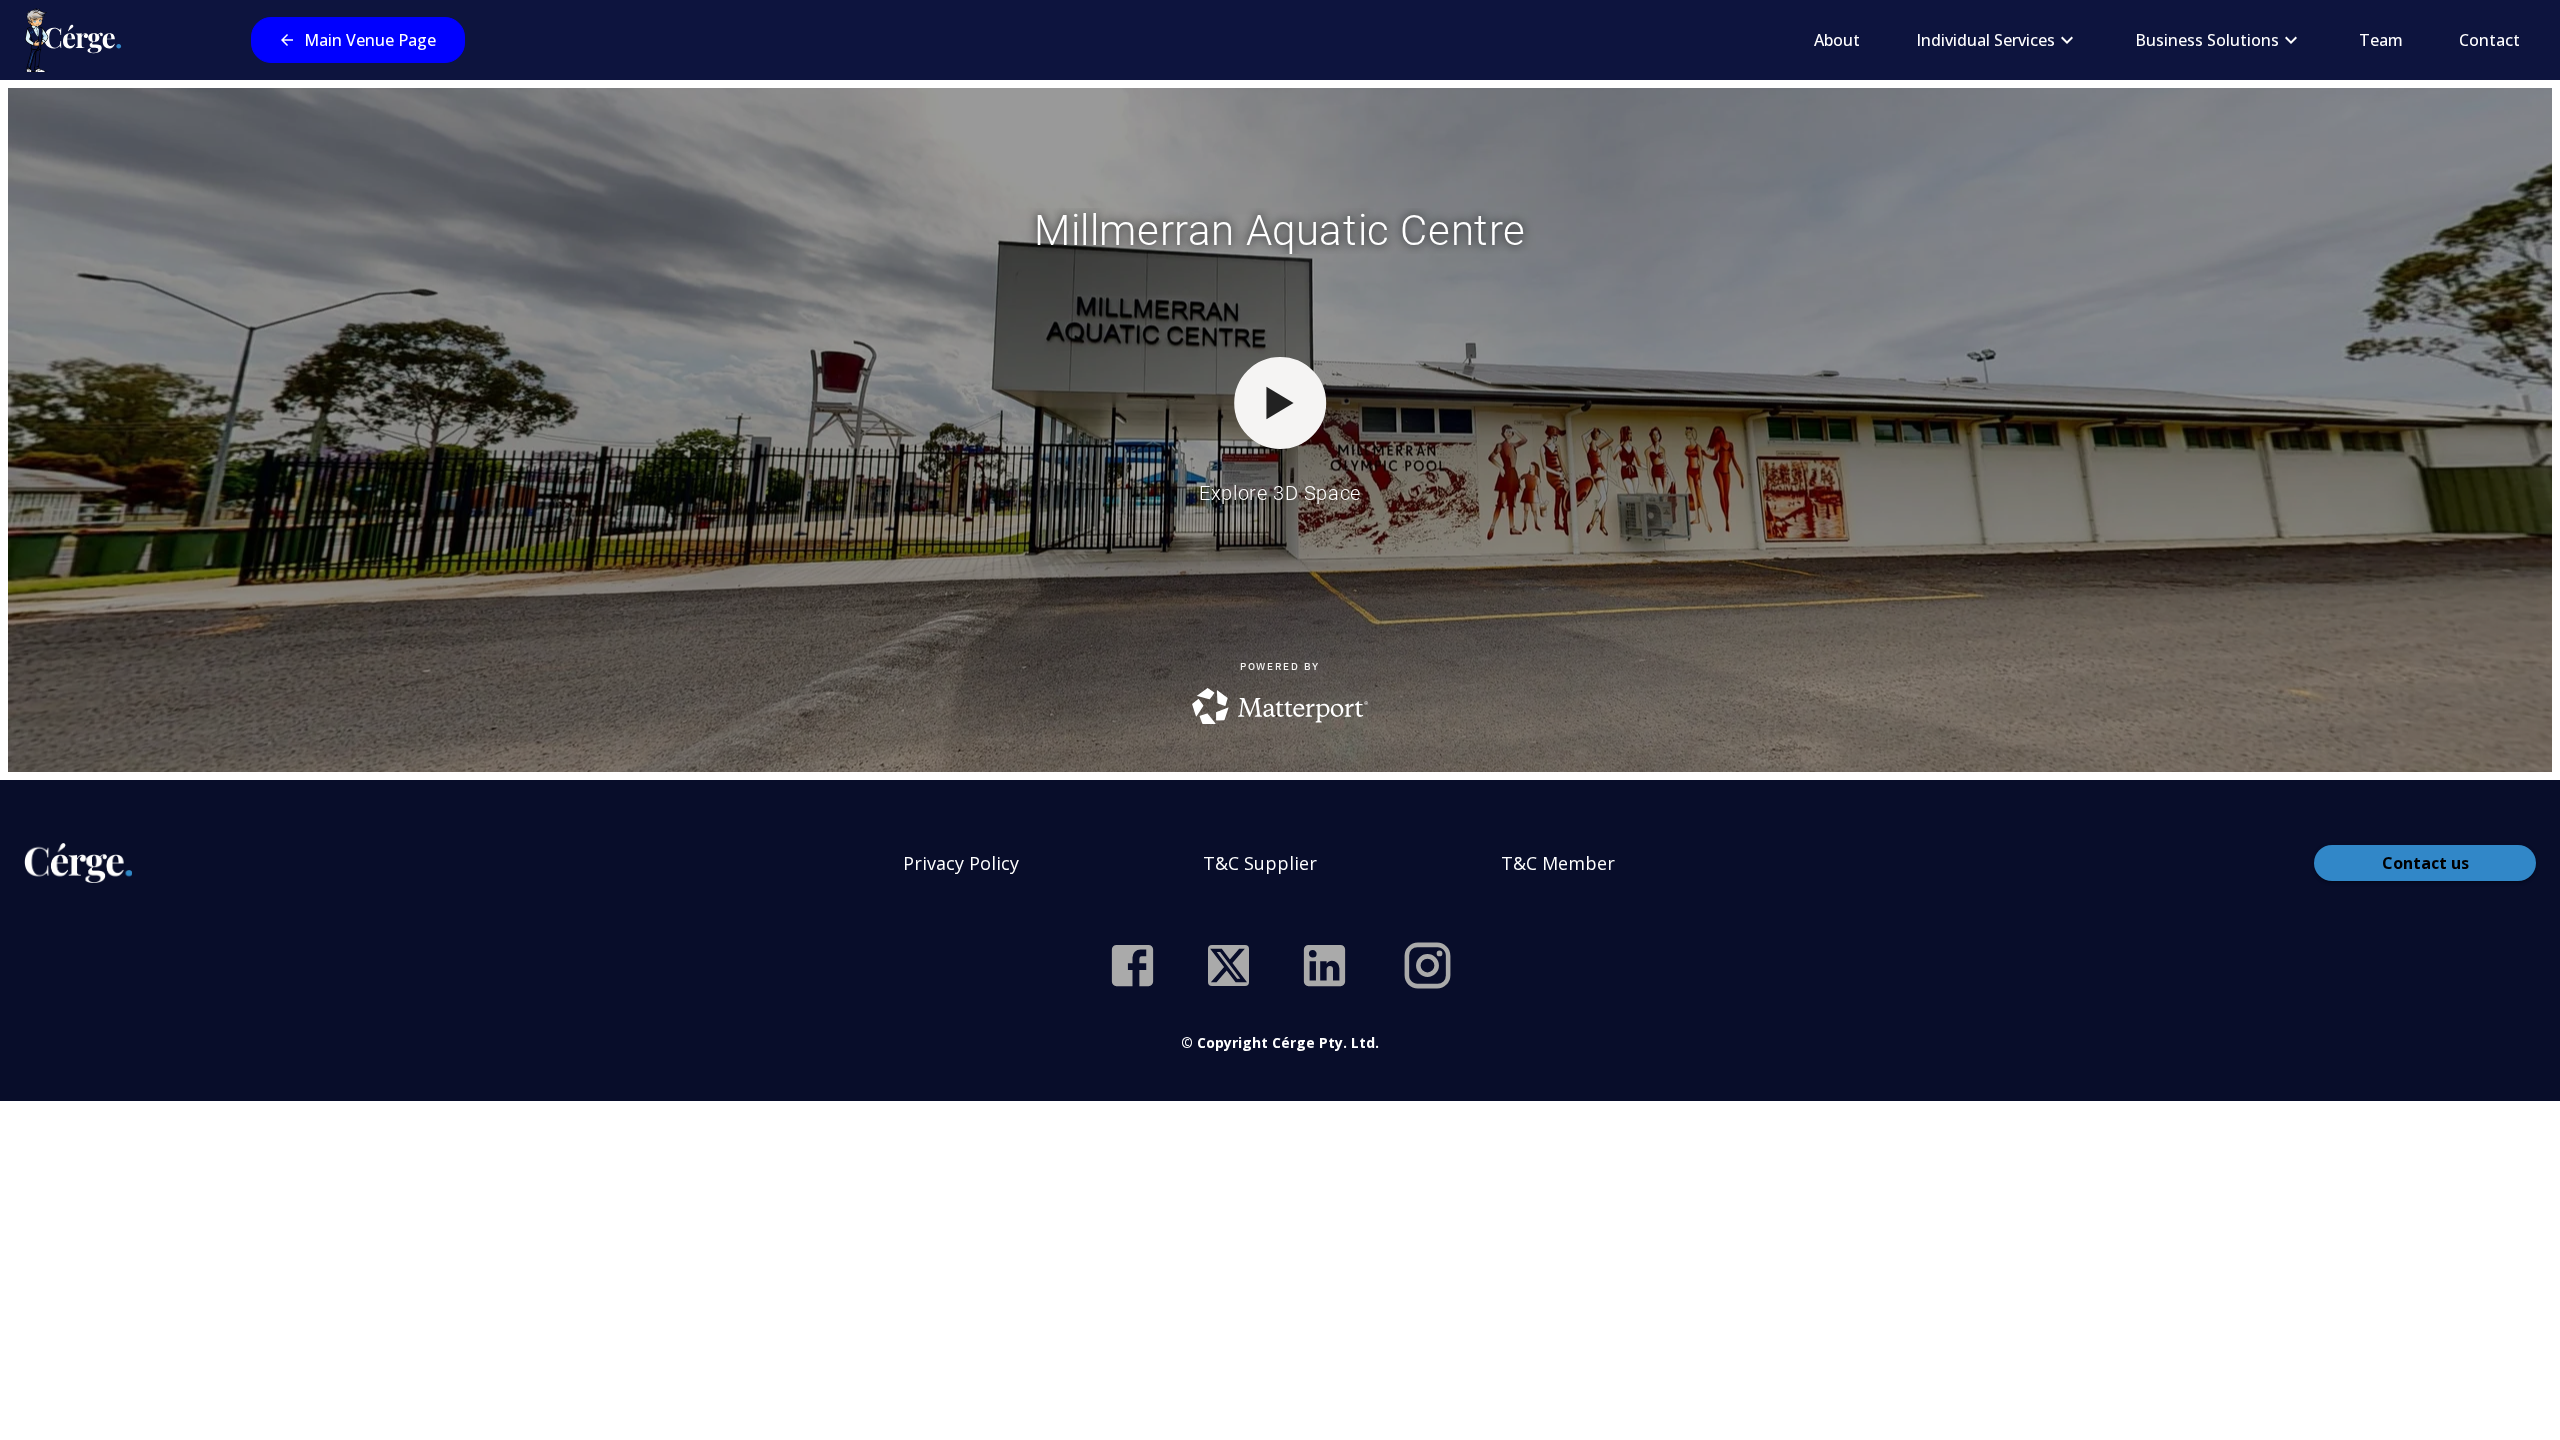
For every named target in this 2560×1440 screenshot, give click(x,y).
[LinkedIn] (1324, 965)
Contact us (2425, 863)
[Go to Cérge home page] (77, 40)
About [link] (1837, 40)
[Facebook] (1132, 965)
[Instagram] (1427, 965)
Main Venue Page (370, 40)
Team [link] (2381, 40)
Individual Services (1985, 40)
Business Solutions (2207, 40)
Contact (2489, 40)
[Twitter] (1228, 965)
